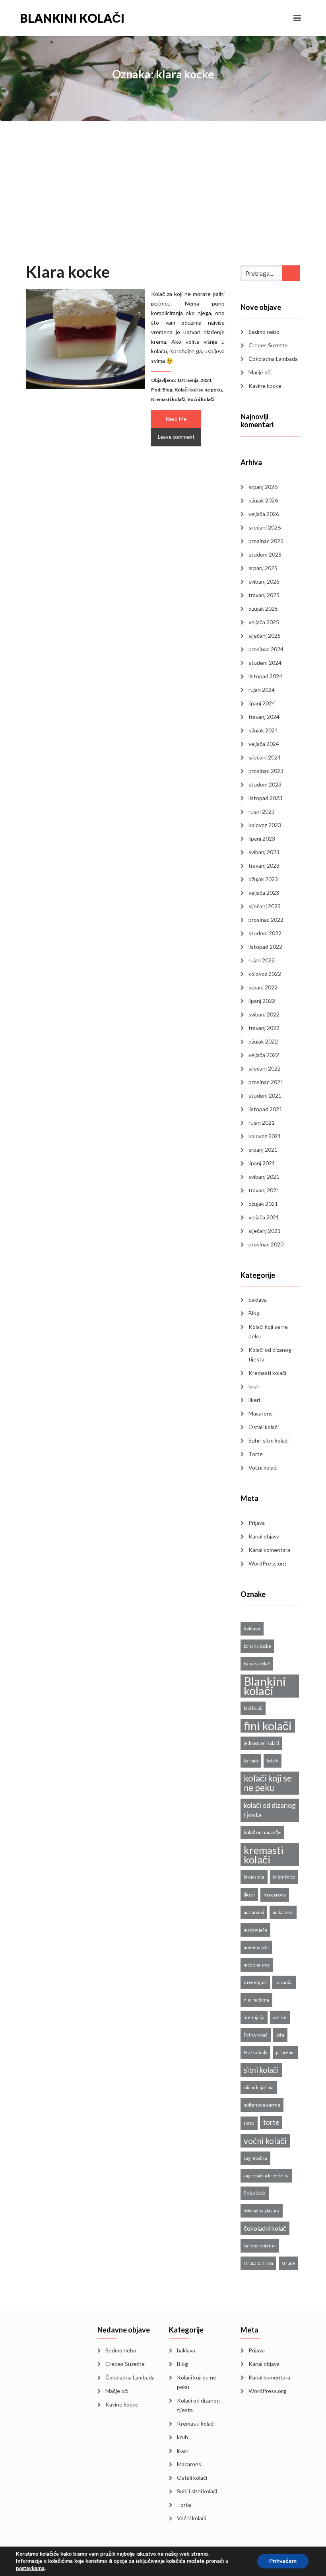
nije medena (256, 2000)
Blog (167, 390)
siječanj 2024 (265, 757)
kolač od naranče (262, 1832)
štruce (288, 2263)
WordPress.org (267, 1563)
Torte (256, 1454)
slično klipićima (259, 2087)
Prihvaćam (283, 2561)
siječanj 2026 (265, 527)
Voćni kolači (201, 399)
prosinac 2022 (266, 920)
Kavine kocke (265, 386)
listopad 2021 (265, 1109)
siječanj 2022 (265, 1068)
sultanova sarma (262, 2105)
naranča (284, 1982)
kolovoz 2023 (265, 825)
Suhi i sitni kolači (269, 1440)
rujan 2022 (262, 960)
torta (249, 2123)
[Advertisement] (163, 202)
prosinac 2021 (266, 1082)
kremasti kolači (264, 1855)
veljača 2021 (264, 1217)
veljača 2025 (264, 622)
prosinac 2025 (266, 541)
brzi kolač (253, 1708)
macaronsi (254, 1912)
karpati (251, 1761)
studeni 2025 (265, 554)
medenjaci (255, 1982)
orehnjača (254, 2017)
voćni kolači (265, 2141)
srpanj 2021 (263, 1150)
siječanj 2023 (265, 906)
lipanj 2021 (262, 1163)
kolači (273, 1761)
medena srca (257, 1965)
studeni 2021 (265, 1095)
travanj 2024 (264, 717)
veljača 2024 (264, 744)
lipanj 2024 (262, 703)
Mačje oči (260, 372)
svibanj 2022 (264, 1014)
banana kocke (257, 1646)
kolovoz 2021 (265, 1136)
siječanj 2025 (265, 636)
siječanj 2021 (265, 1231)
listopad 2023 (265, 798)
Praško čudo (255, 2052)
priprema (285, 2052)
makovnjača (255, 1930)
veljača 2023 (264, 893)
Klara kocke (68, 272)
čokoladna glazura (262, 2211)
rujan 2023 (262, 811)
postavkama (30, 2568)
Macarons (261, 1413)
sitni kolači (261, 2070)
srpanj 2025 (263, 568)
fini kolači (268, 1726)
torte (271, 2122)
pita (280, 2035)
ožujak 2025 (263, 608)
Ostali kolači (264, 1427)
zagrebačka (255, 2158)
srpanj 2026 (263, 487)
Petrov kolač (256, 2035)
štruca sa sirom (258, 2263)
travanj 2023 (264, 865)
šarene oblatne (260, 2246)
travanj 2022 (264, 1028)
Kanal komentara (269, 1550)
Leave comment (176, 437)
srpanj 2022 (263, 987)
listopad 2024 (265, 676)
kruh (254, 1386)
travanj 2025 (264, 595)
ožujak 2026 (263, 500)
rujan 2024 (262, 690)
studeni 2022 (265, 933)
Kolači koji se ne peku (198, 390)
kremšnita (254, 1877)
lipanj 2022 (262, 1001)
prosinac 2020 (266, 1244)
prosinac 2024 (266, 649)
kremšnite (284, 1877)
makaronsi (283, 1912)
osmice (280, 2017)
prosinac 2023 (266, 771)
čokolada (255, 2193)
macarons (275, 1895)
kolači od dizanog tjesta (270, 1810)
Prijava (257, 1523)
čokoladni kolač (265, 2228)
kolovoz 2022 (265, 974)
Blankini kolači (72, 18)
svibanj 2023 (264, 852)
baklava (258, 1300)
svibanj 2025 (264, 581)
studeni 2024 (265, 663)
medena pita (256, 1947)
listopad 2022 (265, 947)
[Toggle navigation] (297, 18)
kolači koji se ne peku (268, 1783)
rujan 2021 (262, 1122)
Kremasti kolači (168, 399)
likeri (254, 1400)
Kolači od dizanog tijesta (270, 1354)
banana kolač (257, 1664)
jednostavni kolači (261, 1743)
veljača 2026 (264, 514)
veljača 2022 (264, 1055)
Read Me (176, 419)
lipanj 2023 (262, 838)
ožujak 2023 (263, 879)
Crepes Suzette (268, 345)
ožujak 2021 (263, 1204)
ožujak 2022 (263, 1041)
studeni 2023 (265, 784)
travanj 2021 (264, 1190)
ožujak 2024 (263, 730)
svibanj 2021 (264, 1177)
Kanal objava (264, 1536)
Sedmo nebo (264, 332)
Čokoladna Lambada (273, 359)
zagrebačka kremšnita (266, 2176)
